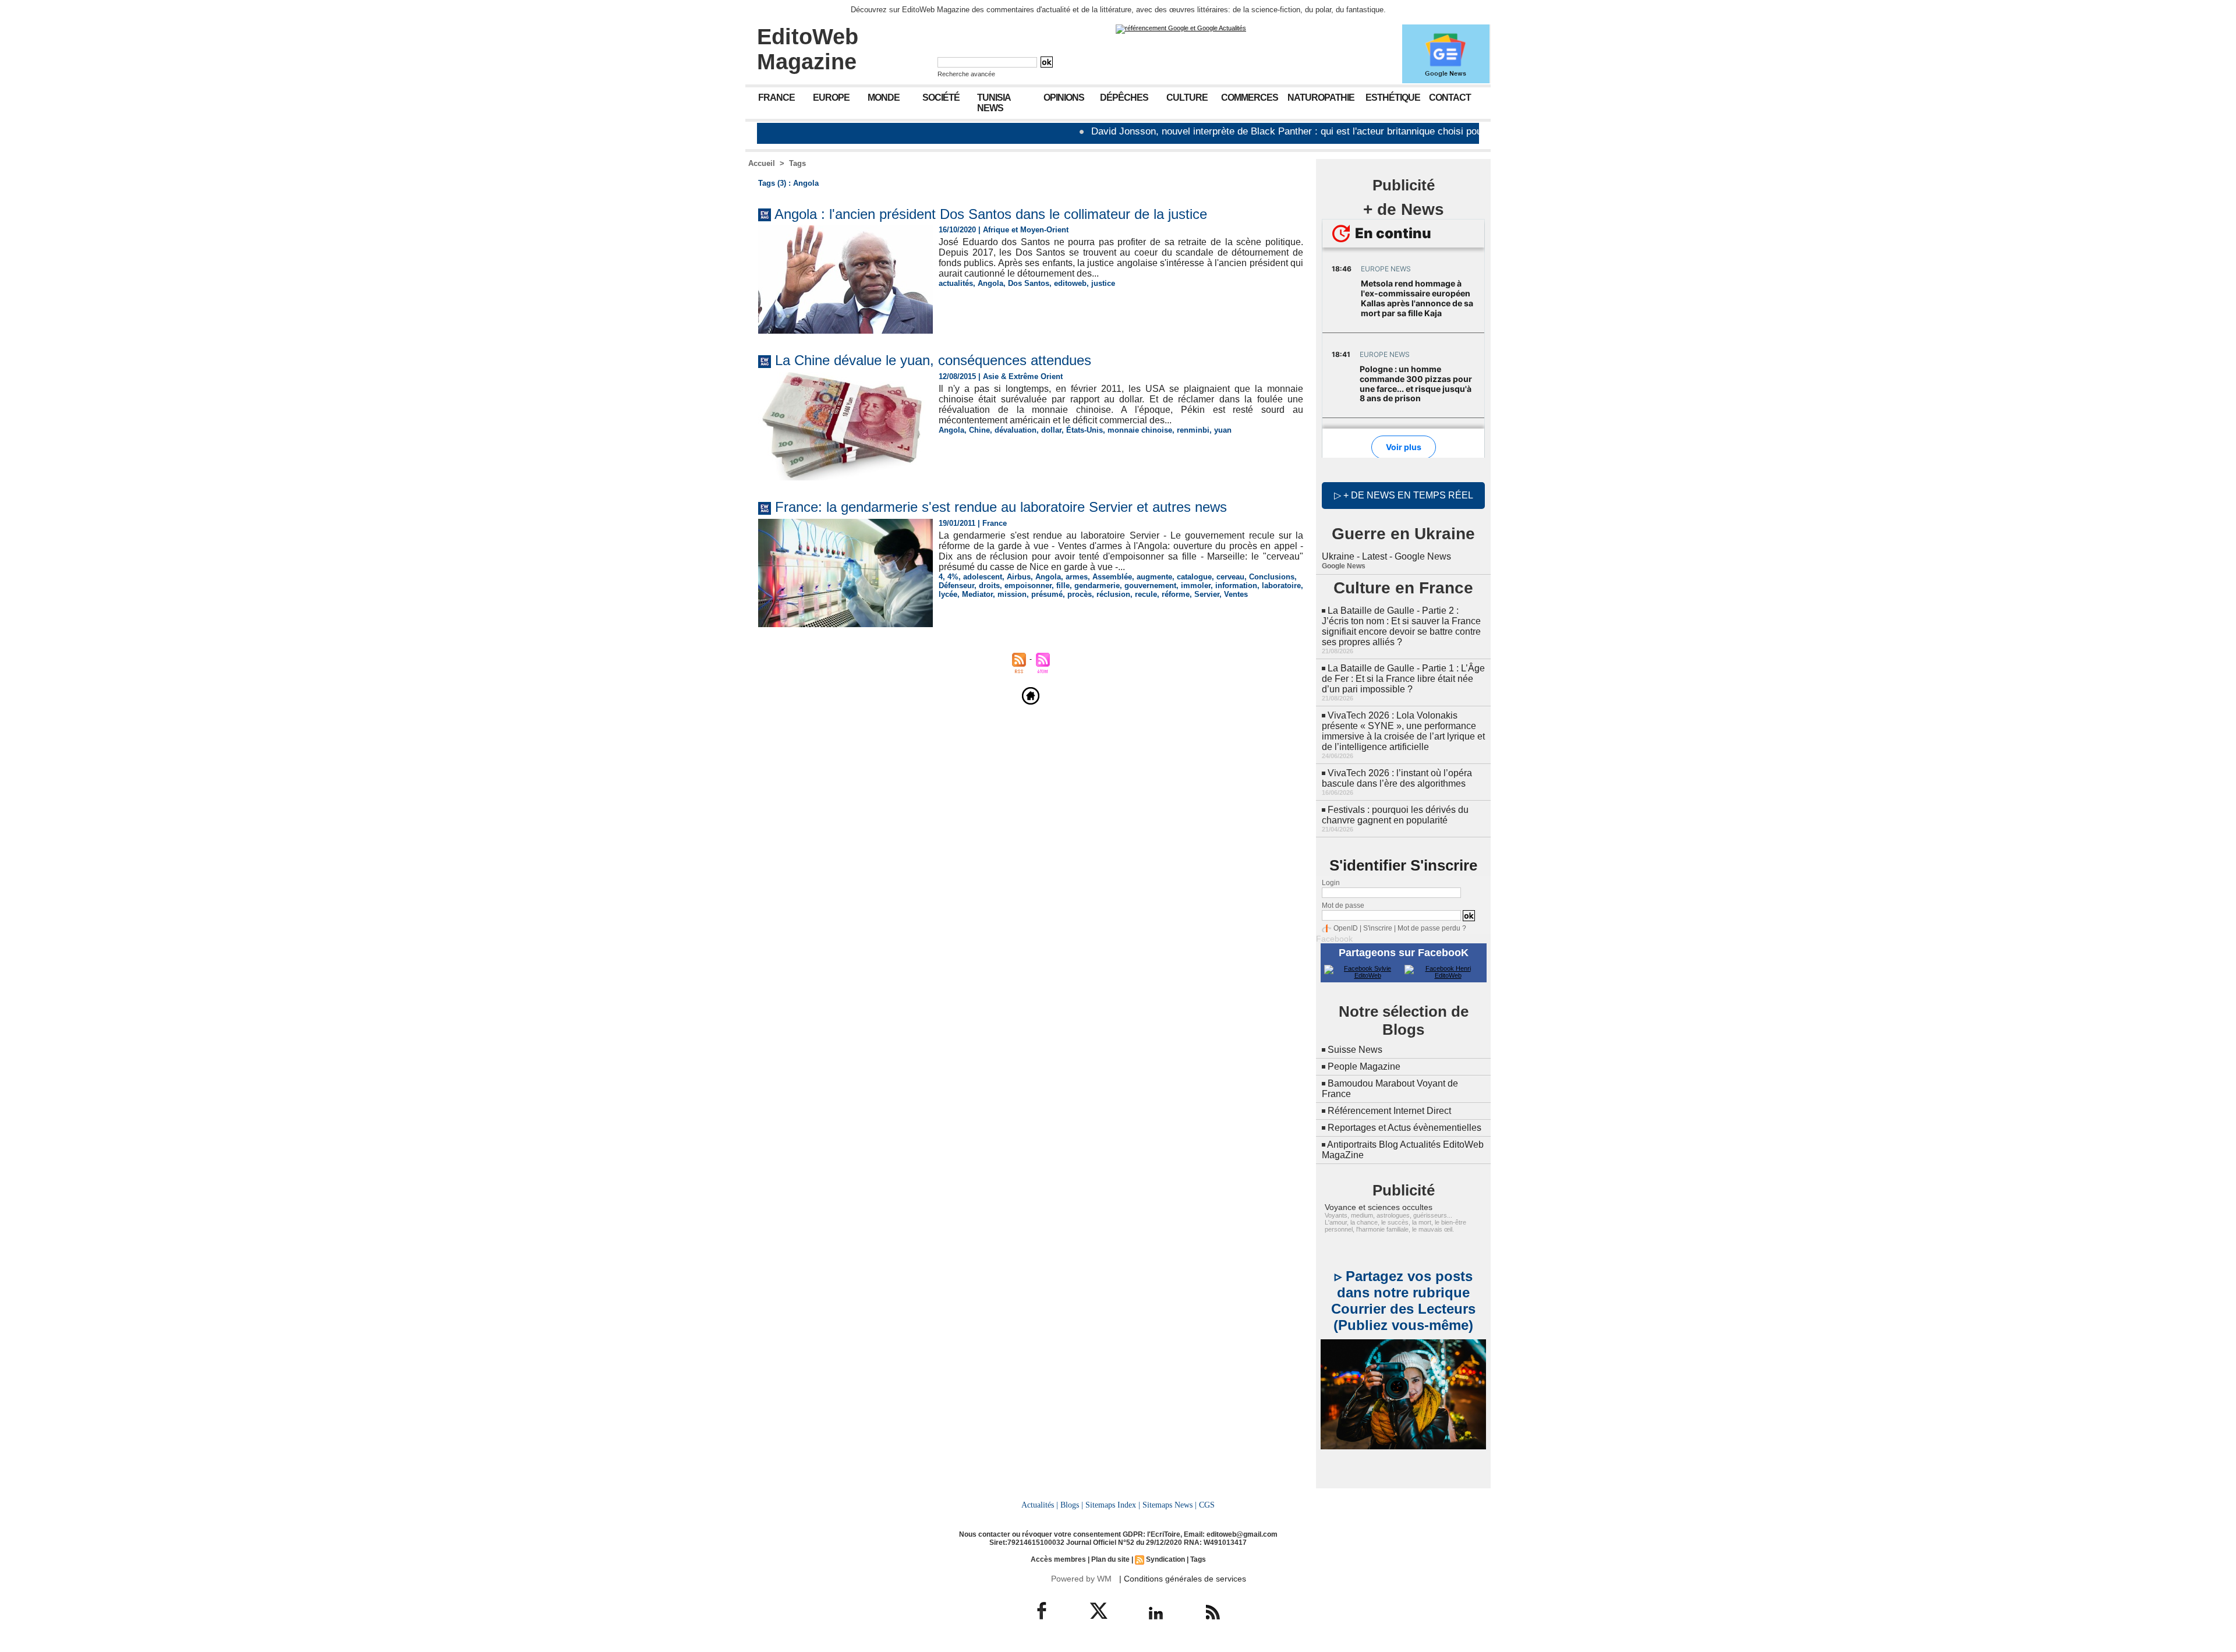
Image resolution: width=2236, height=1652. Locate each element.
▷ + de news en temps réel (1404, 495)
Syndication (1165, 1559)
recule (1146, 594)
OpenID (1346, 928)
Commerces (1250, 98)
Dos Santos (1029, 283)
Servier (1207, 594)
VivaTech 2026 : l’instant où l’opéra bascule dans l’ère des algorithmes (1397, 778)
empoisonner (1028, 586)
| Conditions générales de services (1183, 1579)
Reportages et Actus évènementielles (1404, 1128)
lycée (948, 594)
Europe (831, 98)
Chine (979, 430)
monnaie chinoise (1140, 430)
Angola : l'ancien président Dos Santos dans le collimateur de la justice (991, 214)
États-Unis (1085, 430)
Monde (884, 98)
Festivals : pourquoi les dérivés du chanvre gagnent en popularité (1395, 815)
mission (1012, 594)
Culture (1187, 98)
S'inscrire (1378, 928)
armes (1077, 577)
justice (1103, 283)
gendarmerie (1097, 586)
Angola (990, 283)
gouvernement (1150, 586)
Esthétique (1393, 98)
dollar (1051, 430)
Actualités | (1040, 1505)
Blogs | (1072, 1505)
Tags (797, 163)
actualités (956, 283)
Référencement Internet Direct (1389, 1111)
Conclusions (1272, 577)
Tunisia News (994, 103)
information (1236, 586)
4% (953, 577)
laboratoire (1281, 586)
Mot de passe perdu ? (1432, 928)
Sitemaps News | (1170, 1505)
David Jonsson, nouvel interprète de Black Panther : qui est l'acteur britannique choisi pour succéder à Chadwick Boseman (1278, 131)
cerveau (1230, 577)
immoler (1196, 586)
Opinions (1064, 98)
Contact (1450, 98)
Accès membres (1058, 1559)
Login (1331, 883)
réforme (1176, 594)
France (776, 98)
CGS (1207, 1505)
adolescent (983, 577)
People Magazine (1364, 1066)
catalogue (1194, 577)
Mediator (977, 594)
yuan (1223, 430)
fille (1063, 586)
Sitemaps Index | (1113, 1505)
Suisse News (1355, 1050)
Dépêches (1124, 98)
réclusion (1113, 594)
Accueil (762, 163)
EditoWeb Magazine (808, 49)
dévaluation (1016, 430)
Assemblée (1112, 577)
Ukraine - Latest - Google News (1386, 556)
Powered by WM (1081, 1579)
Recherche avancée (966, 74)
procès (1080, 594)
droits (989, 586)
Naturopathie (1321, 98)
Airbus (1019, 577)
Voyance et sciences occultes (1379, 1207)
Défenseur (956, 586)
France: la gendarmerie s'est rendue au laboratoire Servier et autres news (1001, 507)
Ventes (1236, 594)
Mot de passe (1343, 905)
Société (941, 98)
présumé (1047, 594)
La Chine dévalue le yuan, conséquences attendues (933, 360)
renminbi (1193, 430)
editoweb (1070, 283)
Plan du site (1110, 1559)
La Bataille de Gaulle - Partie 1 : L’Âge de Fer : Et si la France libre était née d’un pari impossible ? (1403, 679)
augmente (1154, 577)
